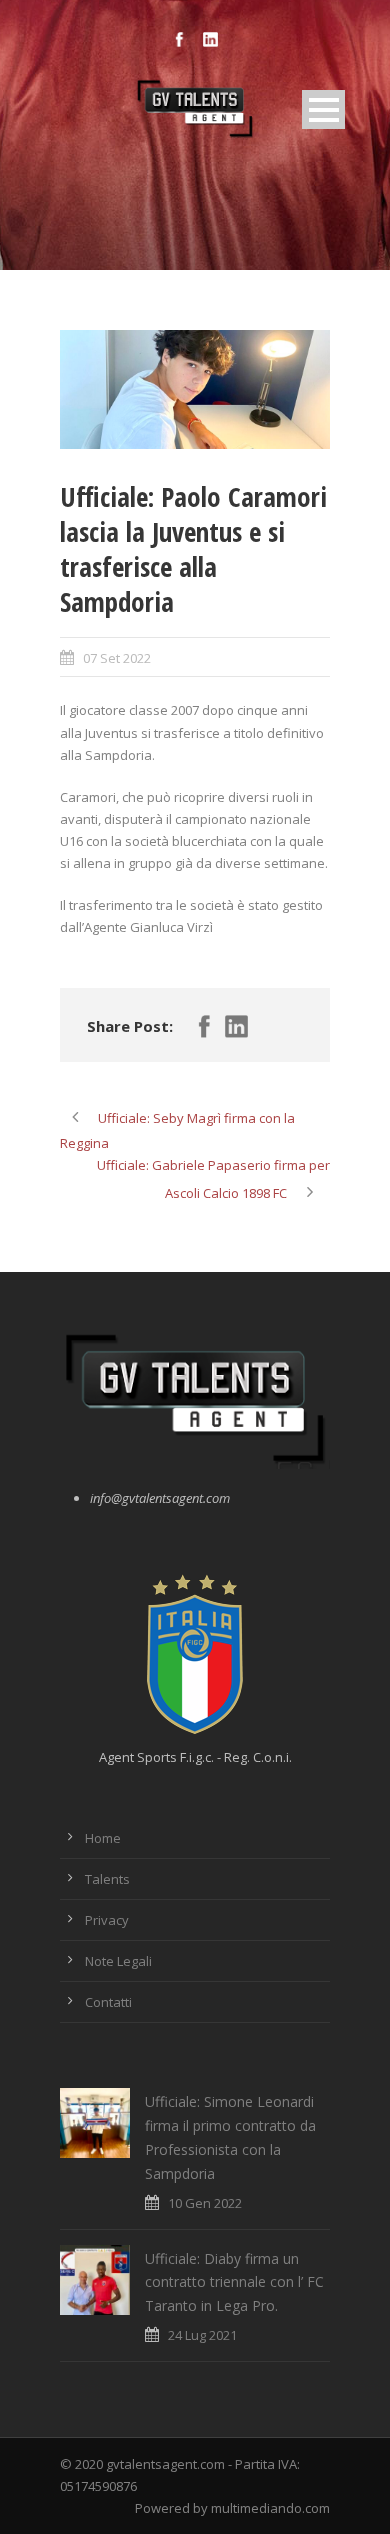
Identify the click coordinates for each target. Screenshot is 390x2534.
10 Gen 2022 (205, 2203)
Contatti (108, 2002)
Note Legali (118, 1961)
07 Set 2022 (117, 658)
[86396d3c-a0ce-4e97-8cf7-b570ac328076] (195, 389)
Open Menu (323, 109)
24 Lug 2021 (202, 2335)
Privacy (107, 1920)
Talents (107, 1879)
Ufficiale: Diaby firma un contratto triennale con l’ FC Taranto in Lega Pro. (234, 2282)
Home (103, 1838)
